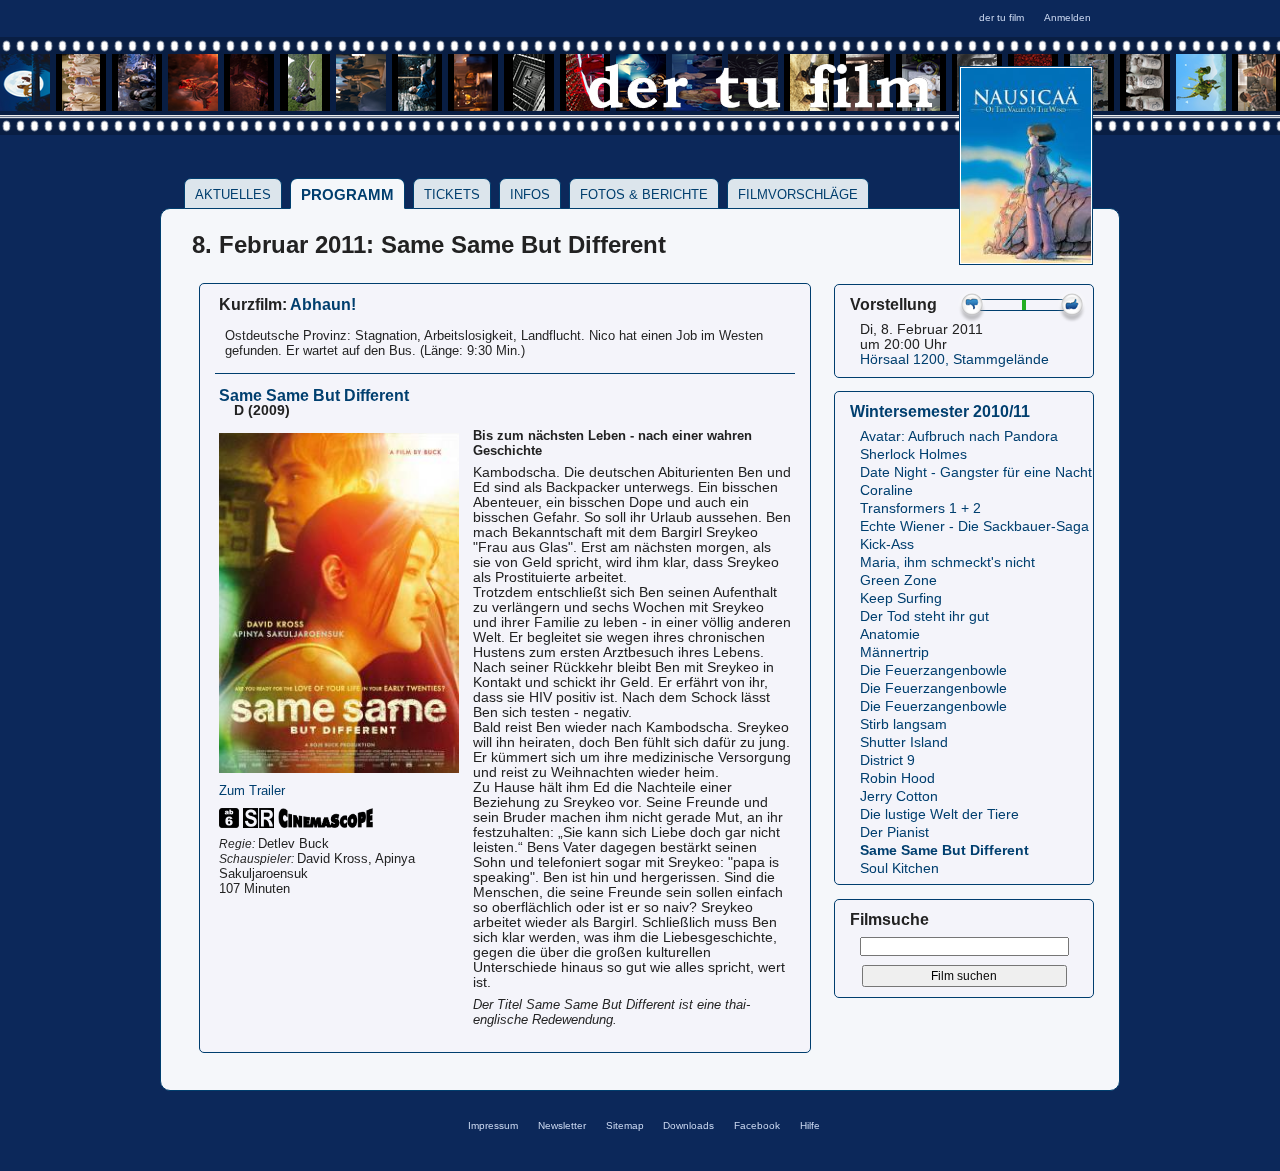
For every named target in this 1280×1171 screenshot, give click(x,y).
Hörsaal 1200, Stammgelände (954, 359)
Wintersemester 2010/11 (940, 411)
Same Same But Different (944, 850)
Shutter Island (904, 742)
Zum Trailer (252, 790)
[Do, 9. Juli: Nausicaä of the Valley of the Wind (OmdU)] (1026, 258)
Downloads (688, 1125)
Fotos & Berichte (644, 194)
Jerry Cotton (899, 796)
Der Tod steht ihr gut (924, 616)
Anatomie (890, 634)
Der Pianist (894, 832)
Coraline (886, 490)
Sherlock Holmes (913, 454)
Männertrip (894, 652)
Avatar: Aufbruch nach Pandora (959, 436)
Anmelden (1067, 17)
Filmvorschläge (798, 194)
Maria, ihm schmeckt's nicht (947, 562)
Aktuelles (233, 194)
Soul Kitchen (899, 868)
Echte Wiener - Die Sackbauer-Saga (974, 526)
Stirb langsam (903, 724)
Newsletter (562, 1125)
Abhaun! (323, 304)
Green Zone (898, 580)
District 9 (887, 760)
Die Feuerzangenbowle (933, 670)
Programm (347, 194)
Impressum (493, 1125)
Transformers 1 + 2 (920, 508)
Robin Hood (897, 778)
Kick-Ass (887, 544)
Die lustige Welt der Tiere (939, 814)
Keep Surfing (901, 598)
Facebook (757, 1125)
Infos (530, 194)
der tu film (1001, 17)
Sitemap (625, 1125)
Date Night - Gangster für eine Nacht (976, 472)
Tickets (452, 194)
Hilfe (810, 1125)
